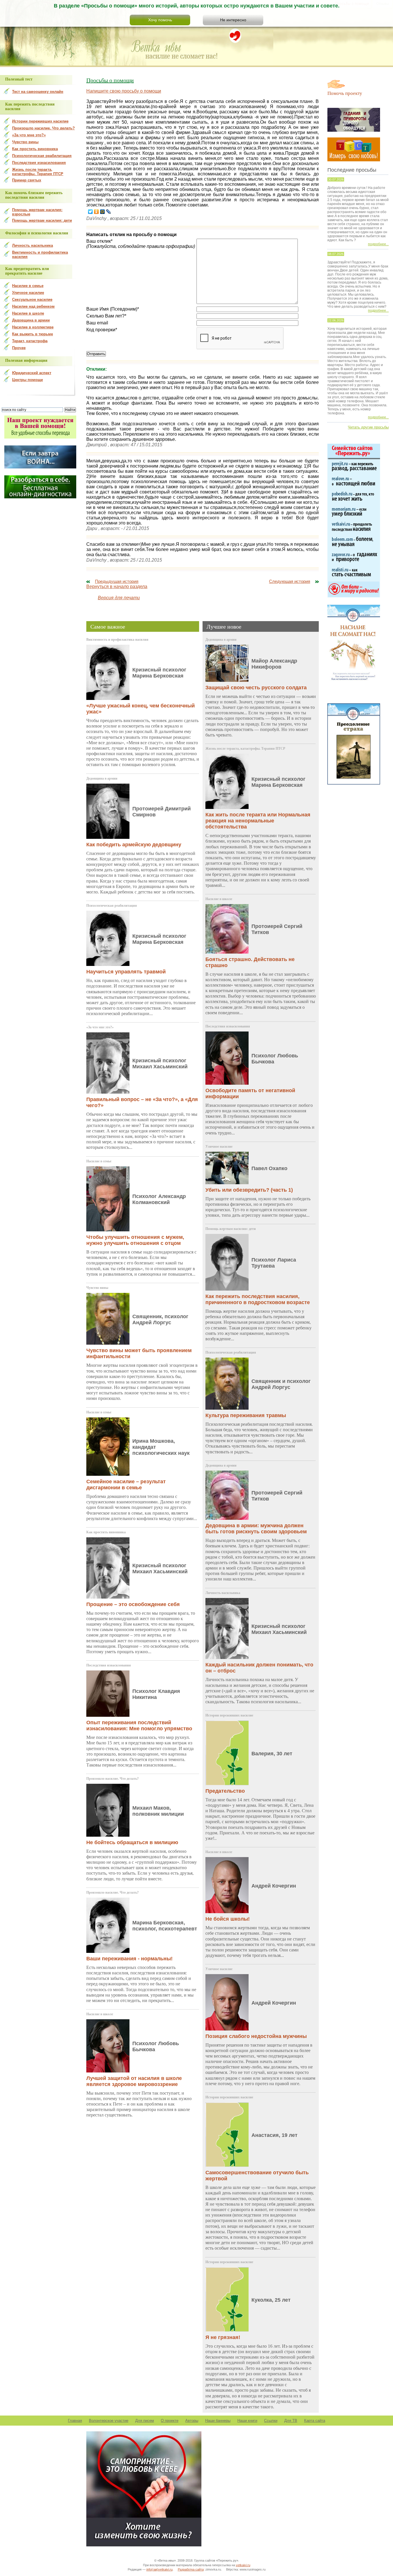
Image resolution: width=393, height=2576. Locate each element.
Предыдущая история (117, 581)
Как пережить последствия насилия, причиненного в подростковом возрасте (258, 1299)
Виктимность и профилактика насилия (117, 640)
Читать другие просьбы (368, 427)
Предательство (225, 1791)
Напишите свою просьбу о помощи (124, 91)
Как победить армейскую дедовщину (134, 845)
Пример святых (27, 180)
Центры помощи (27, 380)
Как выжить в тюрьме (33, 334)
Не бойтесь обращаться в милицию (132, 1842)
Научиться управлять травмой (126, 972)
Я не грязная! (223, 2337)
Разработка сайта (191, 2569)
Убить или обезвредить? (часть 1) (249, 1190)
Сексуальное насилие (32, 299)
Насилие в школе (100, 2014)
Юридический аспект (32, 373)
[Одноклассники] (97, 212)
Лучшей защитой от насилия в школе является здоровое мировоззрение (134, 2081)
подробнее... (378, 244)
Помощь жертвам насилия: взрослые (37, 212)
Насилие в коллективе (33, 327)
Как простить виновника (106, 1532)
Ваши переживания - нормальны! (129, 1959)
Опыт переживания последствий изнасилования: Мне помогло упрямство (139, 1726)
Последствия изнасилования (109, 1665)
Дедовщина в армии (102, 778)
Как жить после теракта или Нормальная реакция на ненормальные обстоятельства (258, 821)
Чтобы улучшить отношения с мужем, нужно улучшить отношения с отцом (135, 1240)
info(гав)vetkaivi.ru (160, 2569)
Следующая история (290, 581)
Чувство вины (97, 1288)
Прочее (19, 348)
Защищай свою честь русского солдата (256, 688)
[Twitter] (90, 212)
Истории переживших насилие (229, 1715)
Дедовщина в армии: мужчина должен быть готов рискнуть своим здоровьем (256, 1529)
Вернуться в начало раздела (117, 586)
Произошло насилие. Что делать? (112, 1779)
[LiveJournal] (109, 212)
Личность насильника (223, 1593)
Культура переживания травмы (246, 1415)
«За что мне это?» (100, 1027)
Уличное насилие (219, 1147)
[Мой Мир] (103, 212)
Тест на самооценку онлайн (38, 92)
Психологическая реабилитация (112, 906)
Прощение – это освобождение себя (133, 1604)
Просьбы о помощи (110, 80)
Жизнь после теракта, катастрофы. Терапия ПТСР (245, 749)
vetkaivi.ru (243, 2565)
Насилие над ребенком (33, 306)
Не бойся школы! (228, 1919)
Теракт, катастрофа (30, 341)
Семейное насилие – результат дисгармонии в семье (126, 1485)
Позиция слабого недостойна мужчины (256, 2036)
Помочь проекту (345, 93)
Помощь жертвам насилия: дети (231, 1229)
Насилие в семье (99, 1161)
